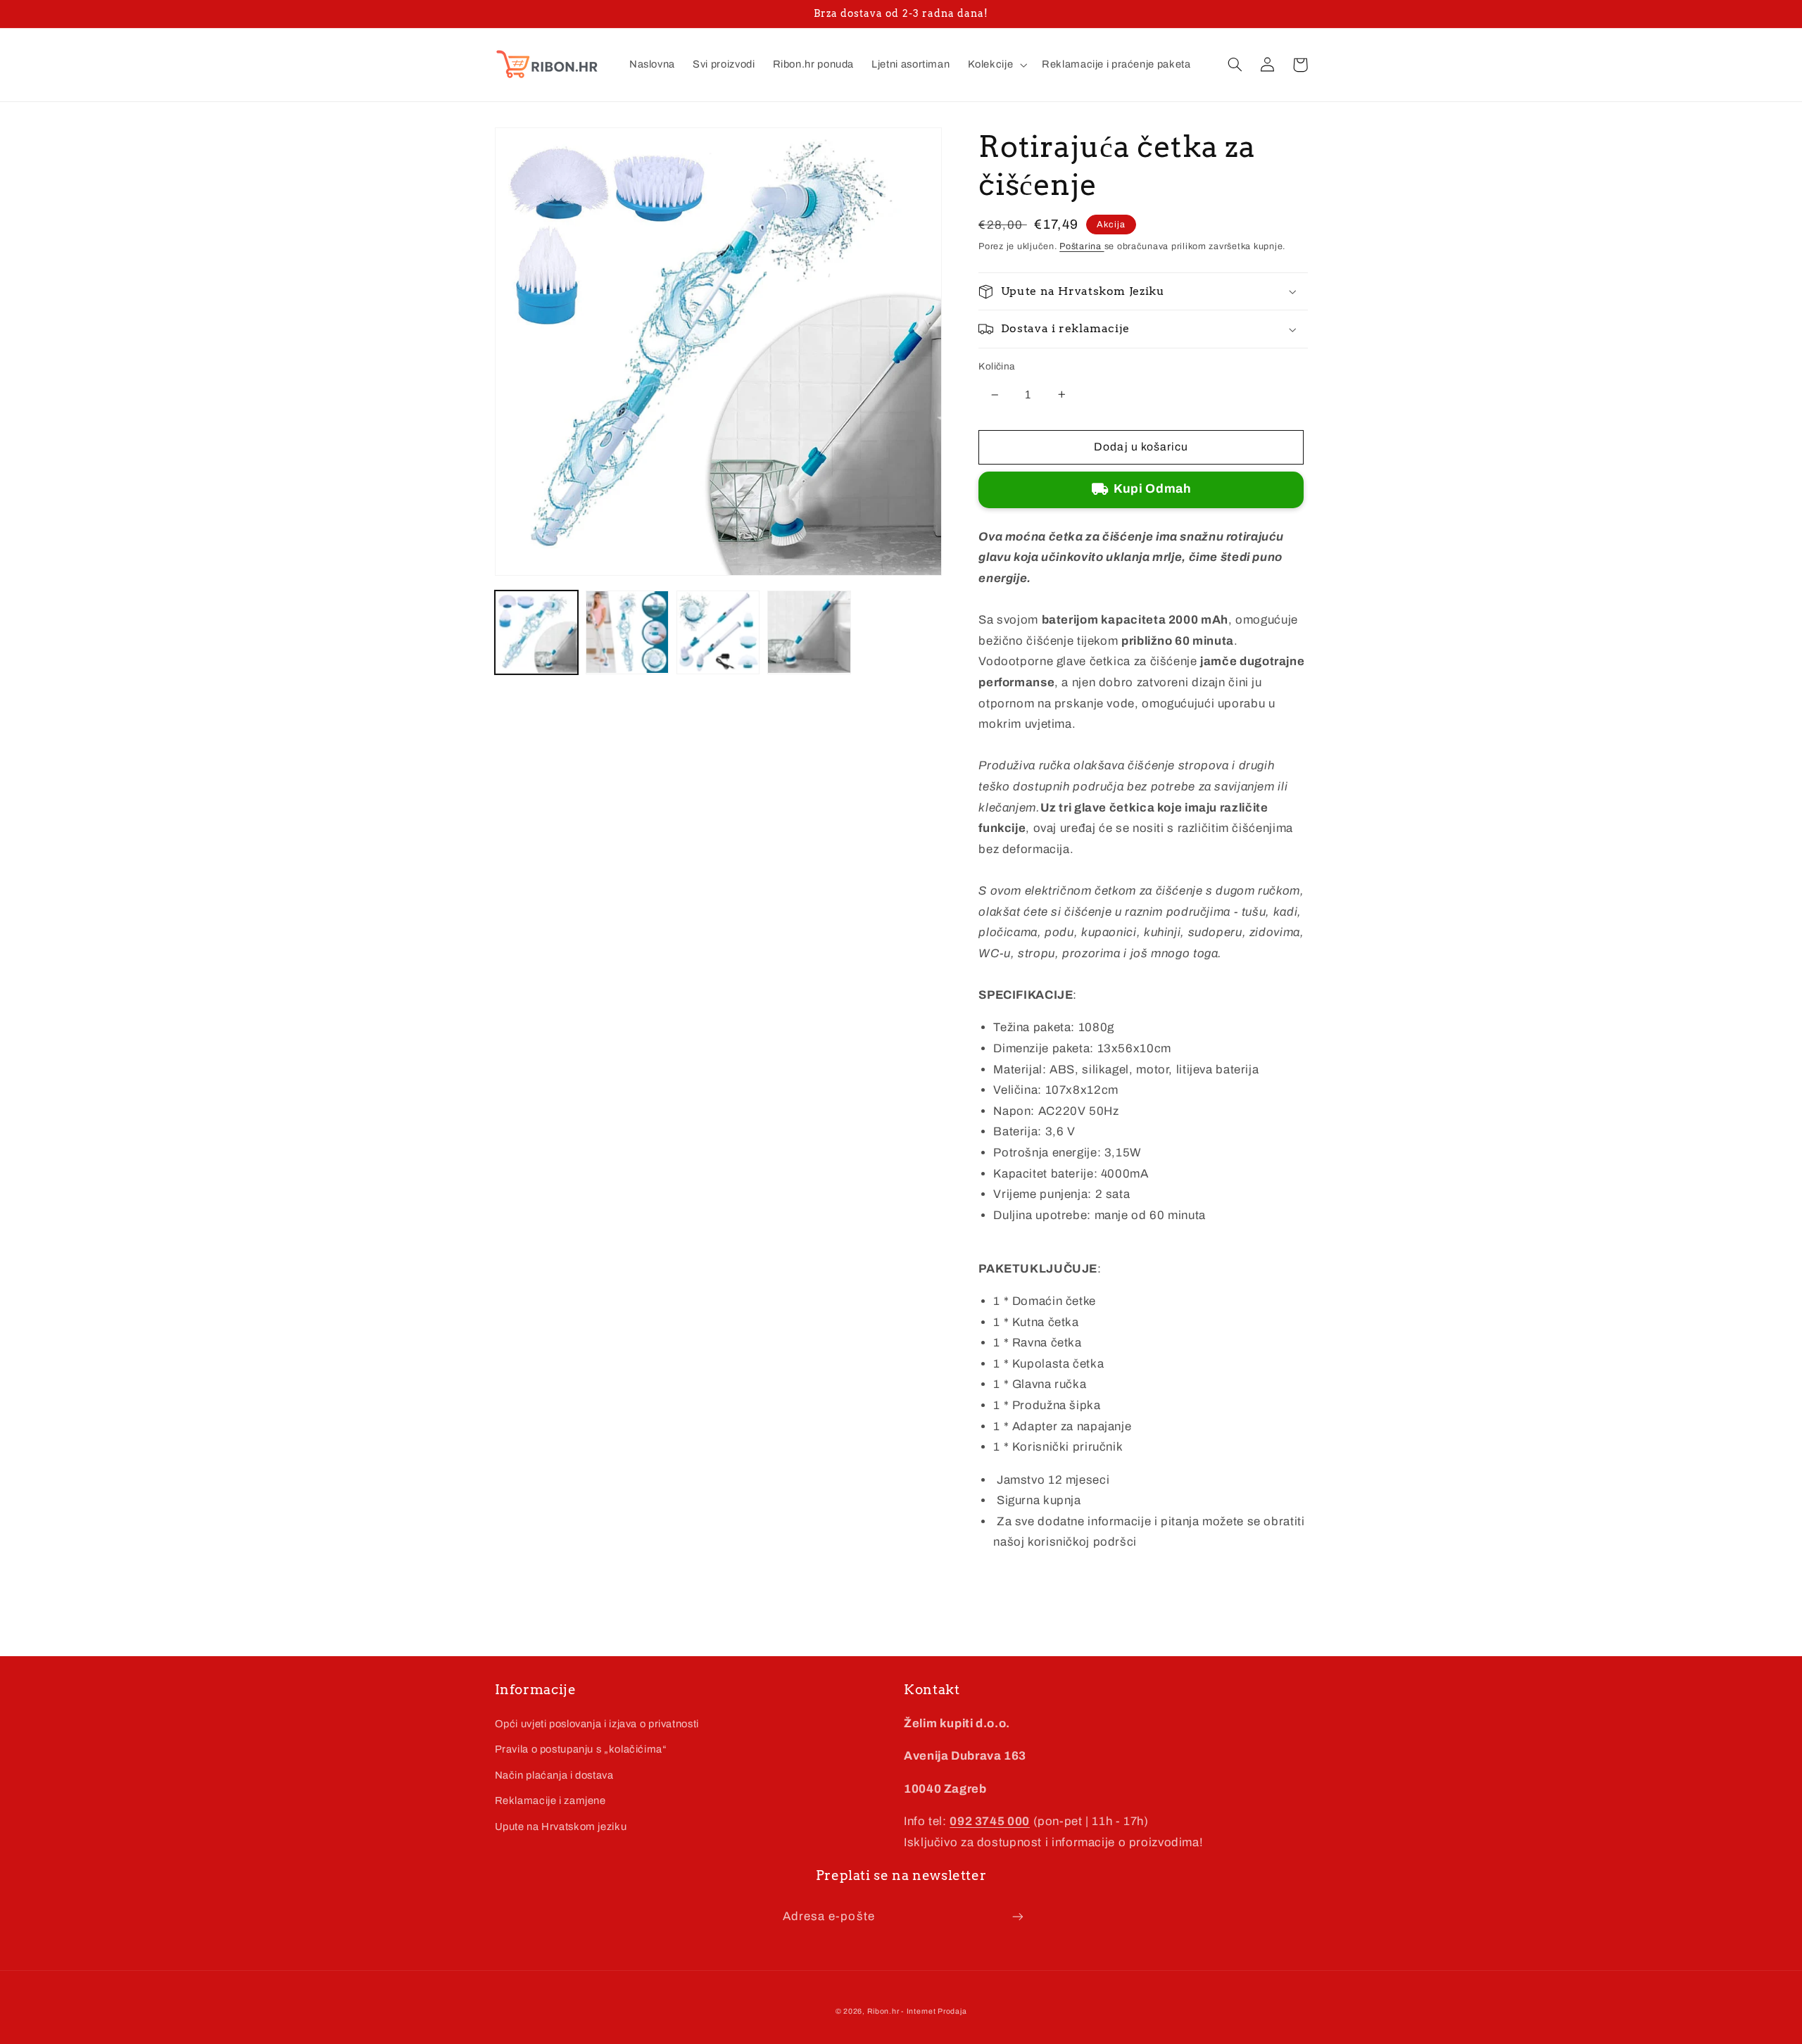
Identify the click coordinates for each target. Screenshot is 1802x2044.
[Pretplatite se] (1018, 1916)
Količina (996, 366)
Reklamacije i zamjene (550, 1800)
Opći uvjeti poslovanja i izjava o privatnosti (597, 1724)
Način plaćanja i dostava (554, 1775)
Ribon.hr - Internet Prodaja (917, 2011)
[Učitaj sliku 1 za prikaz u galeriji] (537, 632)
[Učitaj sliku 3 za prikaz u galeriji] (718, 632)
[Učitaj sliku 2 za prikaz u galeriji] (628, 632)
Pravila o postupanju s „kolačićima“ (581, 1749)
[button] (996, 65)
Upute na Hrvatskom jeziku (561, 1827)
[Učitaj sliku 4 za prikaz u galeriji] (809, 632)
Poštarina (1082, 246)
